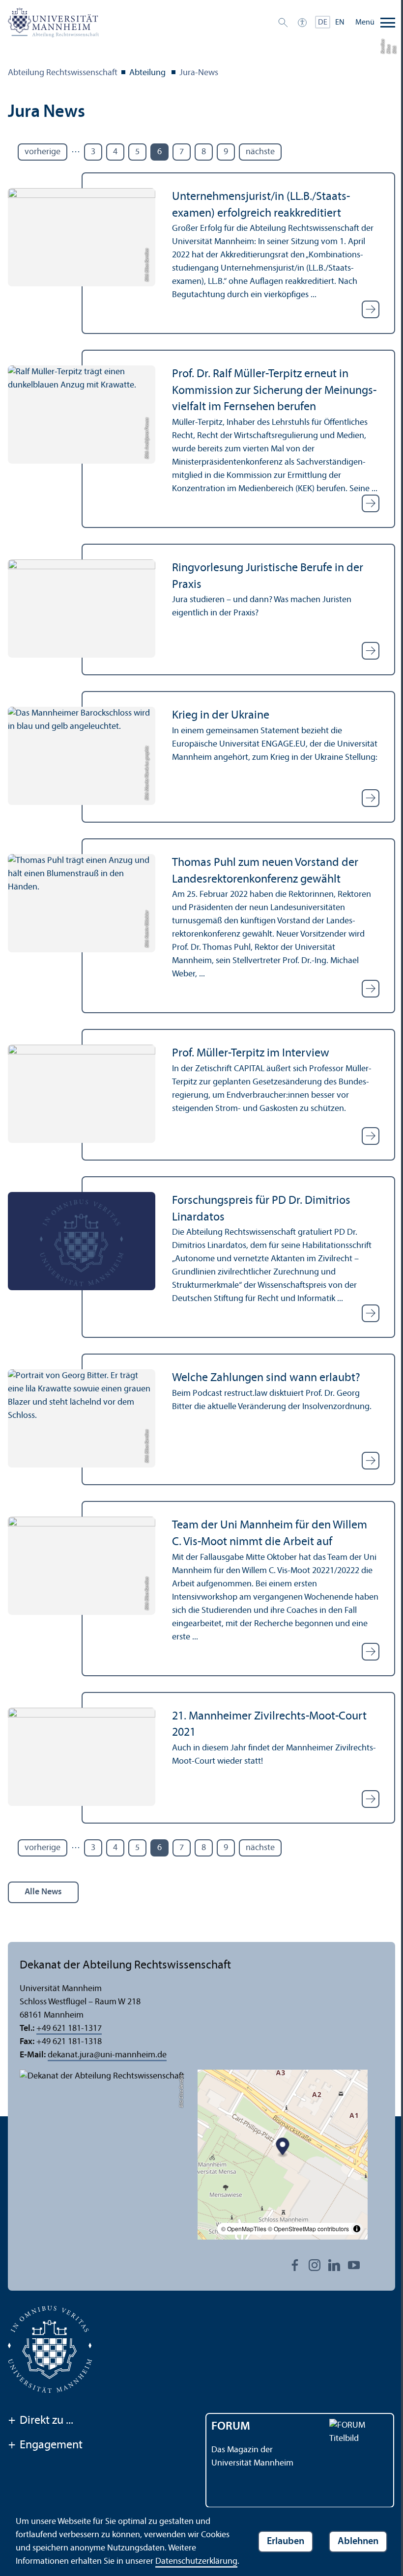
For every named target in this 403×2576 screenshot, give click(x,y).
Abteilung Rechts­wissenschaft (63, 73)
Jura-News (199, 73)
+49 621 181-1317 (69, 2029)
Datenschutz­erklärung (196, 2562)
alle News (43, 1892)
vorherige (43, 152)
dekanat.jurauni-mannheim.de (107, 2055)
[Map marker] (283, 2147)
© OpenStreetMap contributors (308, 2229)
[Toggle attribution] (357, 2229)
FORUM (231, 2427)
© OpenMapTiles (244, 2229)
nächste (260, 152)
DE (323, 23)
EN (340, 23)
